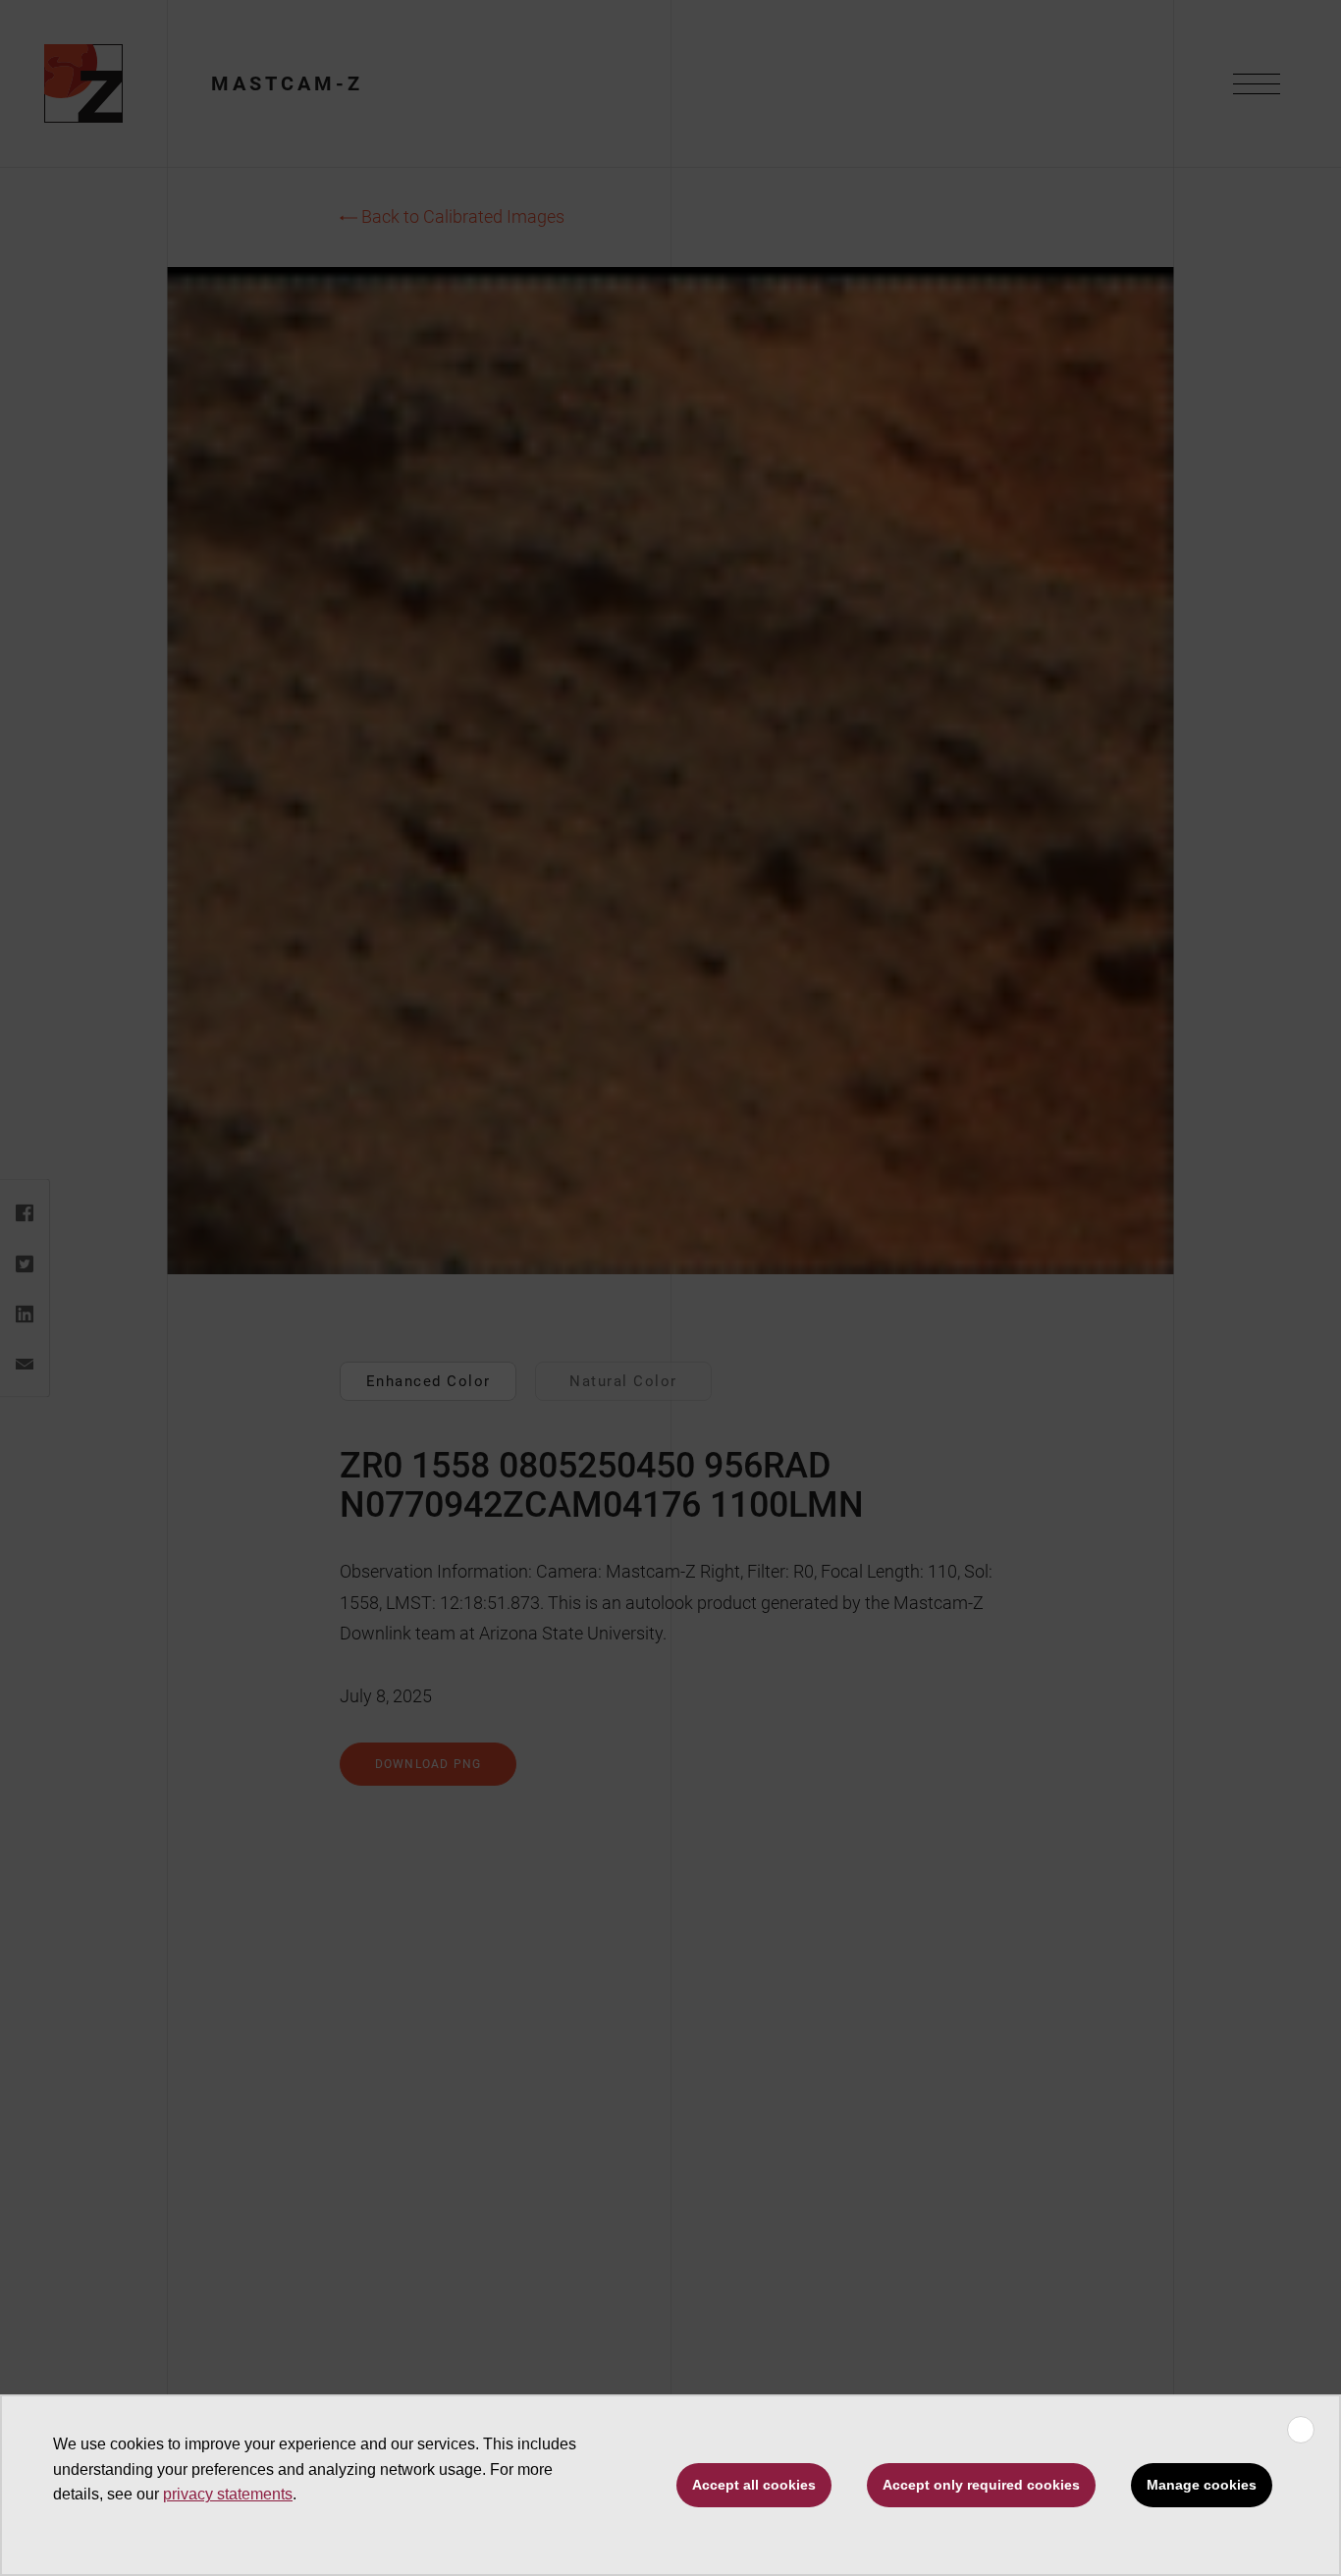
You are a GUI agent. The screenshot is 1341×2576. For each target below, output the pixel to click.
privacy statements (228, 2494)
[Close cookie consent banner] (1301, 2430)
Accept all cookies (754, 2485)
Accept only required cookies (981, 2485)
